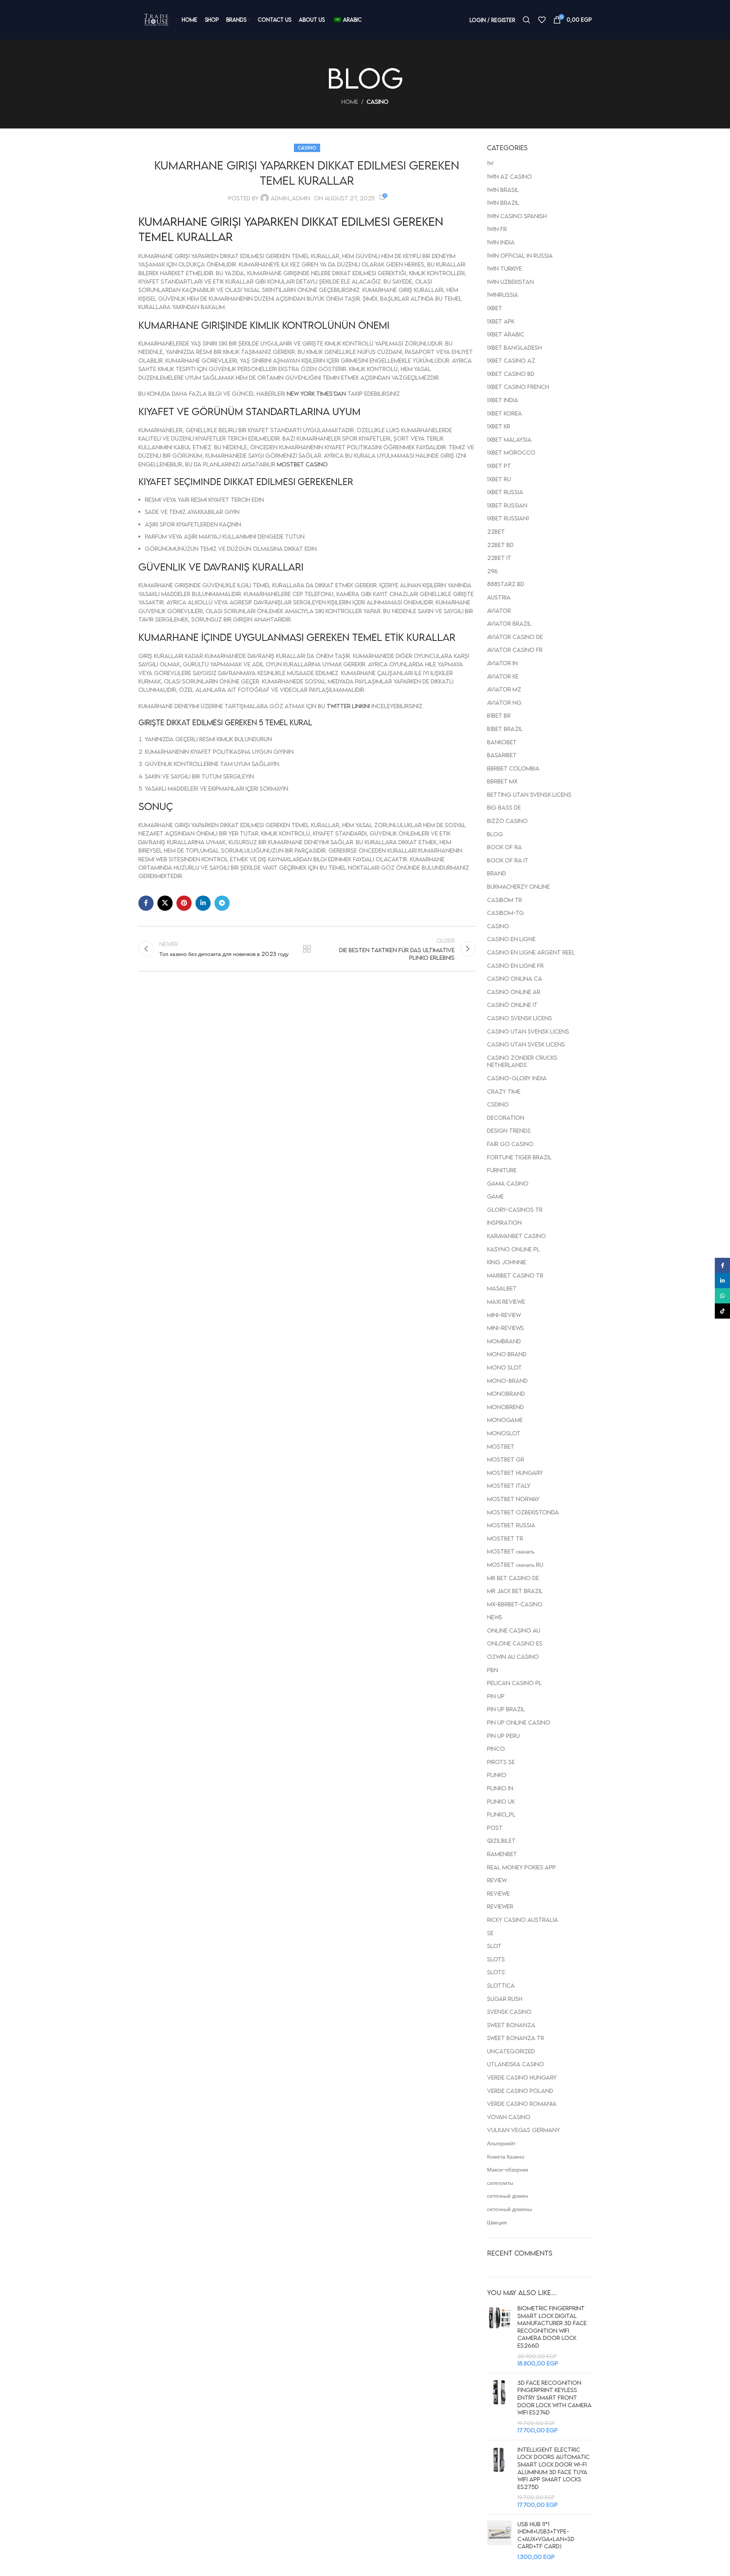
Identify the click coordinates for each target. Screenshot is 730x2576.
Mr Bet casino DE (513, 1578)
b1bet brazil (505, 729)
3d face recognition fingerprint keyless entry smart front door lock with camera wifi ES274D (555, 2397)
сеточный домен (508, 2196)
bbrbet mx (502, 781)
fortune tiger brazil (519, 1157)
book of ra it (508, 860)
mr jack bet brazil (515, 1591)
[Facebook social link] (146, 903)
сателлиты (500, 2183)
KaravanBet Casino (517, 1236)
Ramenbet (502, 1854)
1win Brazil (503, 203)
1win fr (497, 229)
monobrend (505, 1407)
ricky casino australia (523, 1920)
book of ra (505, 847)
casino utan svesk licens (526, 1044)
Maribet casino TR (515, 1275)
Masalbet (502, 1288)
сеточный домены (509, 2209)
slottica (501, 1985)
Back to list (307, 949)
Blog (495, 834)
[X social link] (165, 903)
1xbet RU (499, 479)
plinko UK (501, 1801)
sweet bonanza (511, 2025)
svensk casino (509, 2012)
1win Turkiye (505, 268)
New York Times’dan (316, 393)
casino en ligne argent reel (531, 952)
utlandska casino (516, 2064)
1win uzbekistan (510, 282)
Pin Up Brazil (506, 1709)
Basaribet (502, 755)
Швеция (497, 2222)
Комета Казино (506, 2156)
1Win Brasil (503, 190)
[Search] (527, 20)
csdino (498, 1104)
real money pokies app (521, 1867)
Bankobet (502, 742)
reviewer (500, 1906)
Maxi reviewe (506, 1301)
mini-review (504, 1315)
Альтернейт (501, 2143)
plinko (497, 1775)
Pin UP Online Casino (519, 1722)
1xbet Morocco (511, 452)
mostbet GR (506, 1459)
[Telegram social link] (222, 903)
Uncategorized (511, 2051)
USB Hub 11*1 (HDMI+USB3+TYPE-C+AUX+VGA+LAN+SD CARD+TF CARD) (546, 2535)
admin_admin (290, 198)
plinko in (500, 1788)
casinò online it (512, 1005)
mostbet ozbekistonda (523, 1512)
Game (495, 1196)
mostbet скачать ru (515, 1565)
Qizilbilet (501, 1840)
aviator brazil (509, 623)
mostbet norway (513, 1499)
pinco (496, 1749)
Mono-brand (507, 1381)
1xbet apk (501, 321)
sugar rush (505, 1999)
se (490, 1933)
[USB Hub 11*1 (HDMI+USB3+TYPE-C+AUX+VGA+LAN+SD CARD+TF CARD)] (499, 2541)
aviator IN (502, 663)
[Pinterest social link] (184, 903)
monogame (505, 1420)
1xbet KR (499, 426)
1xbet (495, 308)
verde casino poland (520, 2091)
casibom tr (505, 900)
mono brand (507, 1354)
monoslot (504, 1433)
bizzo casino (507, 821)
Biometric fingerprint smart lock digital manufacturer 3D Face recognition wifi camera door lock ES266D (552, 2327)
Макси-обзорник (508, 2169)
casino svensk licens (520, 1018)
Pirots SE (501, 1762)
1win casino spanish (517, 216)
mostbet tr (505, 1538)
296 (493, 571)
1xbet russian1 (508, 518)
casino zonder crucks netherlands (522, 1061)
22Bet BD (500, 545)
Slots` (496, 1972)
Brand (497, 873)
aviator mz (504, 689)
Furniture (502, 1170)
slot (494, 1946)
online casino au (514, 1630)
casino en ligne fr (515, 965)
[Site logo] (156, 20)
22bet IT (499, 558)
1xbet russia (505, 492)
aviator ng (504, 702)
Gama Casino (508, 1183)
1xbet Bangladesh (514, 347)
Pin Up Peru (503, 1736)
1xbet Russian (507, 505)
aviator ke (503, 676)
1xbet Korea (505, 413)
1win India (501, 242)
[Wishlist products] (542, 20)
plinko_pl (501, 1814)
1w (490, 163)
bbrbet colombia (513, 768)
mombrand (504, 1341)
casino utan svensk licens (528, 1031)
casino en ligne (511, 939)
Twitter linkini (348, 706)
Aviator (499, 610)
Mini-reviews (505, 1328)
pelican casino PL (514, 1683)
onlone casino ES (515, 1643)
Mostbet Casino (302, 464)
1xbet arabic (506, 334)
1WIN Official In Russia (520, 255)
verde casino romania (522, 2104)
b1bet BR (499, 715)
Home (350, 101)
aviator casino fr (515, 650)
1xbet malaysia (509, 439)
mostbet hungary (515, 1473)
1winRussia (503, 295)
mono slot (505, 1367)
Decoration (506, 1118)
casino (378, 101)
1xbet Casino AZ (511, 360)
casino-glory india (517, 1078)
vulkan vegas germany (524, 2130)
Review (497, 1880)
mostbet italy (509, 1485)
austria (499, 597)
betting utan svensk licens (529, 794)
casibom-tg (505, 913)
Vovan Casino (509, 2117)
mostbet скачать (511, 1551)
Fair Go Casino (510, 1144)
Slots (496, 1959)
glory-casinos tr (515, 1210)
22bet (496, 531)
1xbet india (503, 400)
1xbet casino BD (511, 374)
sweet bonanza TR (516, 2038)
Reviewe (498, 1893)
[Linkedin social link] (203, 903)
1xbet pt (499, 466)
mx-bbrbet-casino (515, 1604)
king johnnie (507, 1262)
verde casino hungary (522, 2077)
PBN (493, 1670)
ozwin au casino (513, 1657)
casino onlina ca (515, 978)
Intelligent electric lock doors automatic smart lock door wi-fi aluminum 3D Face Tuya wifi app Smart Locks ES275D (554, 2468)
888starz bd (506, 584)
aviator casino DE (515, 637)
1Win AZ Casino (509, 176)
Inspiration (504, 1222)
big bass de (504, 807)
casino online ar (514, 992)
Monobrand (506, 1393)
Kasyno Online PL (513, 1249)
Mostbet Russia (511, 1525)
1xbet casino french (518, 387)
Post (495, 1828)
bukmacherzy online (518, 886)
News (495, 1617)
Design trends (509, 1130)
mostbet (501, 1446)
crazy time (504, 1091)
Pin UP (496, 1696)
